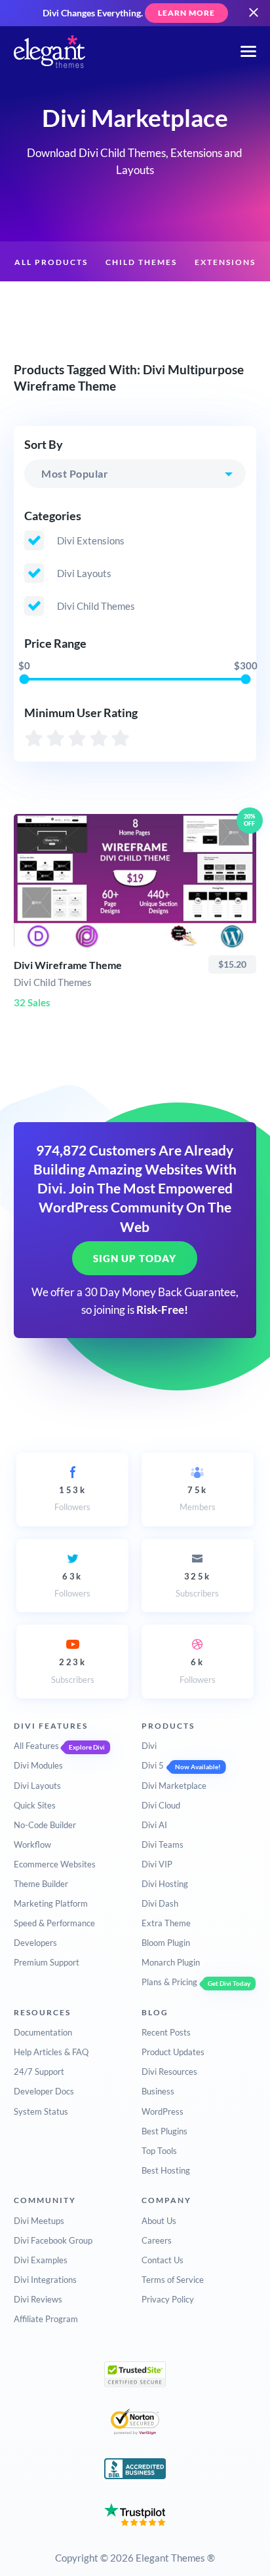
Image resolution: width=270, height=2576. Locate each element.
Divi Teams (163, 1844)
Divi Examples (41, 2260)
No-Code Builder (45, 1825)
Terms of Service (173, 2280)
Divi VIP (157, 1864)
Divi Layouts (37, 1786)
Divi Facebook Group (53, 2240)
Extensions (225, 262)
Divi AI (154, 1825)
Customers (201, 303)
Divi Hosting (165, 1884)
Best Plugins (164, 2131)
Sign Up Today (135, 1258)
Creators (128, 303)
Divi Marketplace (174, 1786)
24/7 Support (39, 2072)
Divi (149, 1746)
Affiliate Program (46, 2319)
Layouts (62, 303)
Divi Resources (169, 2072)
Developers (35, 1943)
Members (198, 1498)
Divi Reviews (38, 2299)
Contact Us (163, 2260)
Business (158, 2091)
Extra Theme (166, 1923)
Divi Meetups (39, 2221)
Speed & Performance (54, 1923)
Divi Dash (160, 1903)
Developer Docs (44, 2091)
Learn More (186, 13)
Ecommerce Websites (55, 1864)
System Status (41, 2111)
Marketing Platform (51, 1903)
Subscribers (197, 1585)
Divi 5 (153, 1765)
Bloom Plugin (166, 1943)
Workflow (32, 1844)
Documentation (43, 2032)
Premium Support (47, 1962)
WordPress (163, 2111)
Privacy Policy (168, 2299)
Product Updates (173, 2052)
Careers (157, 2240)
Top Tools (159, 2151)
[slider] (25, 679)
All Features (36, 1746)
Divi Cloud (161, 1805)
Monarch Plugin (171, 1962)
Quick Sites (35, 1805)
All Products (51, 262)
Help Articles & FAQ (51, 2052)
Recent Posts (166, 2032)
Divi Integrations (45, 2280)
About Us (159, 2221)
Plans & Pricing (169, 1982)
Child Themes (141, 262)
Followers (72, 1498)
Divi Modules (38, 1765)
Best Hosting (166, 2170)
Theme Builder (41, 1884)
